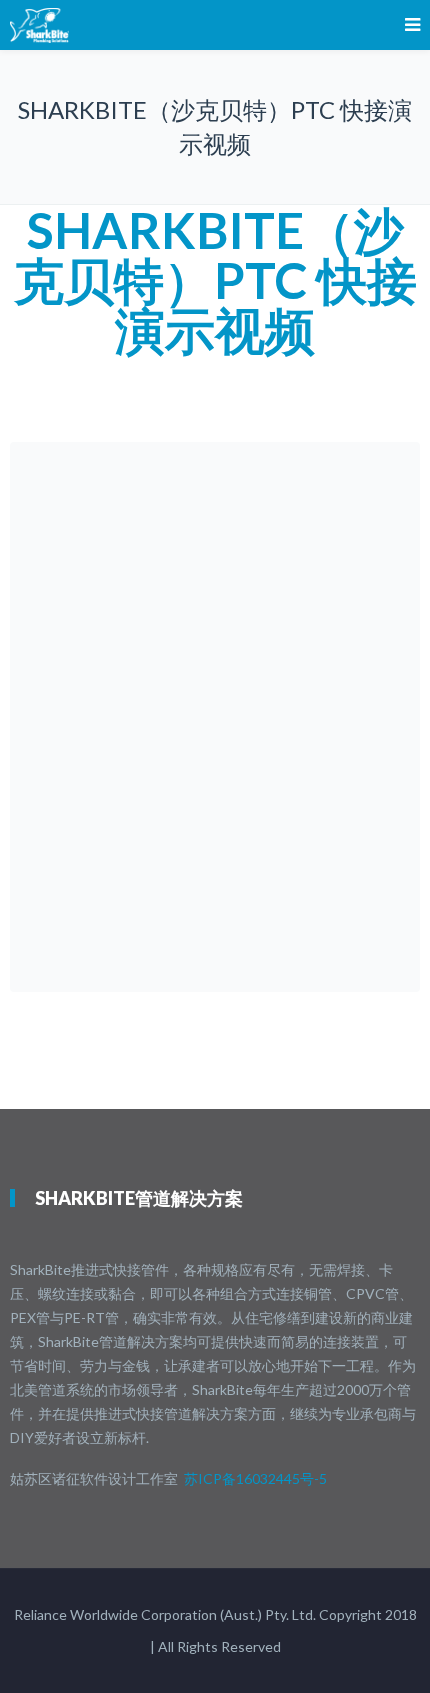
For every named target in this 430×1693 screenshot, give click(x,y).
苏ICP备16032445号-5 (255, 1478)
